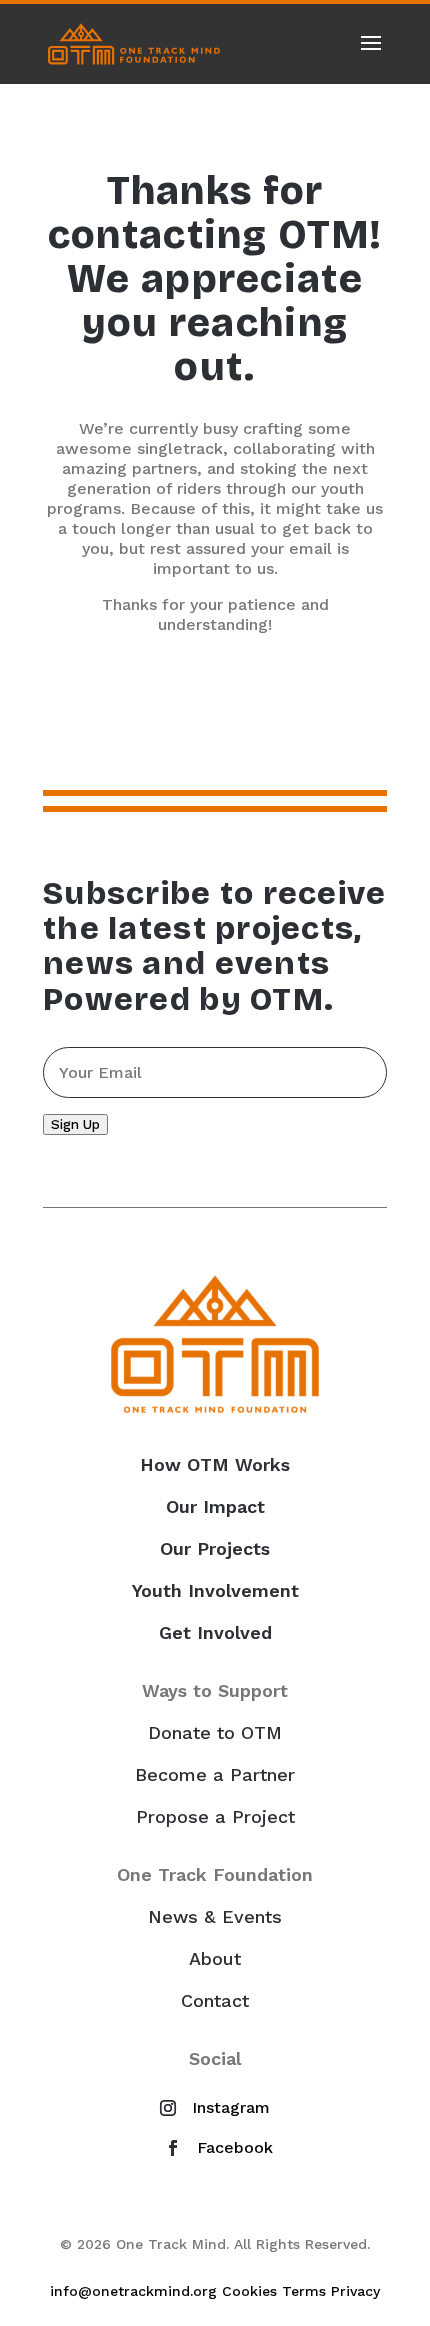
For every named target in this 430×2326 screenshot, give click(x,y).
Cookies (249, 2291)
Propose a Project (215, 1817)
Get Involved (215, 1633)
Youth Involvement (215, 1591)
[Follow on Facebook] (215, 2148)
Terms (304, 2291)
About (215, 1959)
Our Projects (215, 1549)
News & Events (215, 1917)
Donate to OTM (215, 1733)
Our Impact (215, 1507)
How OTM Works (215, 1465)
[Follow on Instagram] (211, 2108)
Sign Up (75, 1124)
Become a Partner (215, 1775)
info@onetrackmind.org (133, 2291)
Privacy (355, 2291)
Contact (215, 2001)
